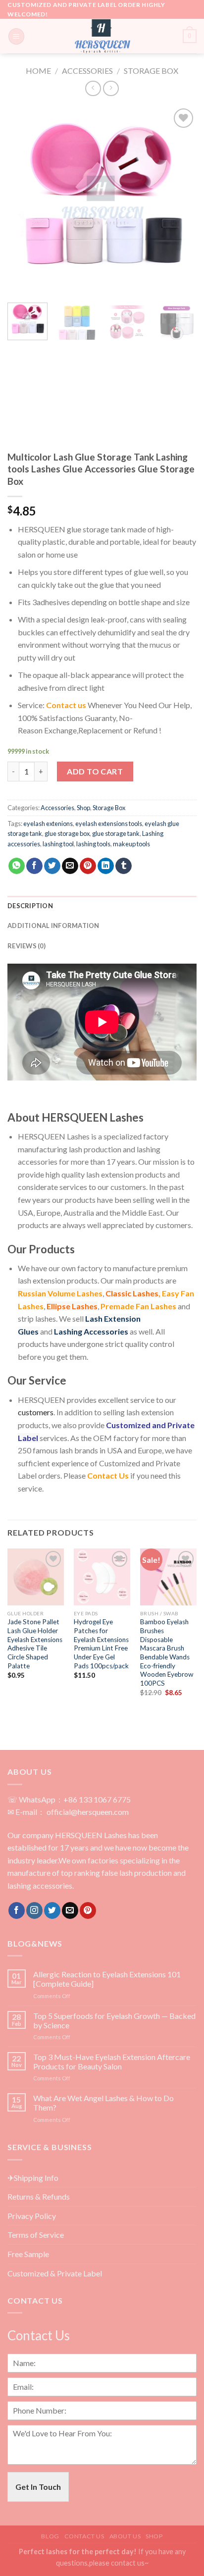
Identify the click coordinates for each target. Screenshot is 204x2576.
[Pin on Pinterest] (88, 866)
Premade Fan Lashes (138, 1306)
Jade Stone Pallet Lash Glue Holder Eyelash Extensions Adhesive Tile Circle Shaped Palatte (35, 1644)
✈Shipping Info (33, 2178)
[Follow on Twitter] (52, 1910)
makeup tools (131, 844)
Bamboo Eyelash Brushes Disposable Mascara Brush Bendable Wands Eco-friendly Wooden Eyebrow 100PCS (167, 1652)
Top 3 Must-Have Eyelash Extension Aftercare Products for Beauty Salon (112, 2061)
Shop (83, 808)
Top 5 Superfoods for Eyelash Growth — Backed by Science (114, 2020)
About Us (125, 2536)
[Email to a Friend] (70, 866)
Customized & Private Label (55, 2273)
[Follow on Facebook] (17, 1910)
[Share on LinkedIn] (106, 866)
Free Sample (28, 2254)
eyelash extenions (48, 824)
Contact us (66, 705)
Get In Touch (38, 2487)
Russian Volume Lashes (60, 1293)
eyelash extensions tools (109, 824)
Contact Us (108, 1475)
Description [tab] (30, 906)
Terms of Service (36, 2235)
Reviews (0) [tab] (26, 946)
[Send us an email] (70, 1910)
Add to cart (95, 771)
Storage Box (151, 71)
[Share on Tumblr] (124, 866)
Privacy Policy (32, 2216)
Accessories (87, 71)
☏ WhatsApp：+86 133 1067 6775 (69, 1799)
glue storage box (67, 833)
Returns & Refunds (39, 2196)
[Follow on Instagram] (34, 1910)
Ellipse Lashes (72, 1306)
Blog (50, 2536)
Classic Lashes (132, 1293)
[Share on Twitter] (52, 866)
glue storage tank (116, 833)
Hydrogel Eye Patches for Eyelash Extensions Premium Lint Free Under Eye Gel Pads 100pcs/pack (101, 1644)
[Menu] (16, 36)
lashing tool (58, 844)
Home (38, 71)
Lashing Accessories (91, 1331)
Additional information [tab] (53, 926)
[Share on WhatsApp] (17, 866)
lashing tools (93, 844)
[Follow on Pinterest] (88, 1910)
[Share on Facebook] (34, 866)
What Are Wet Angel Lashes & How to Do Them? (103, 2103)
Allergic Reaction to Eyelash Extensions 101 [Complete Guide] (107, 1979)
